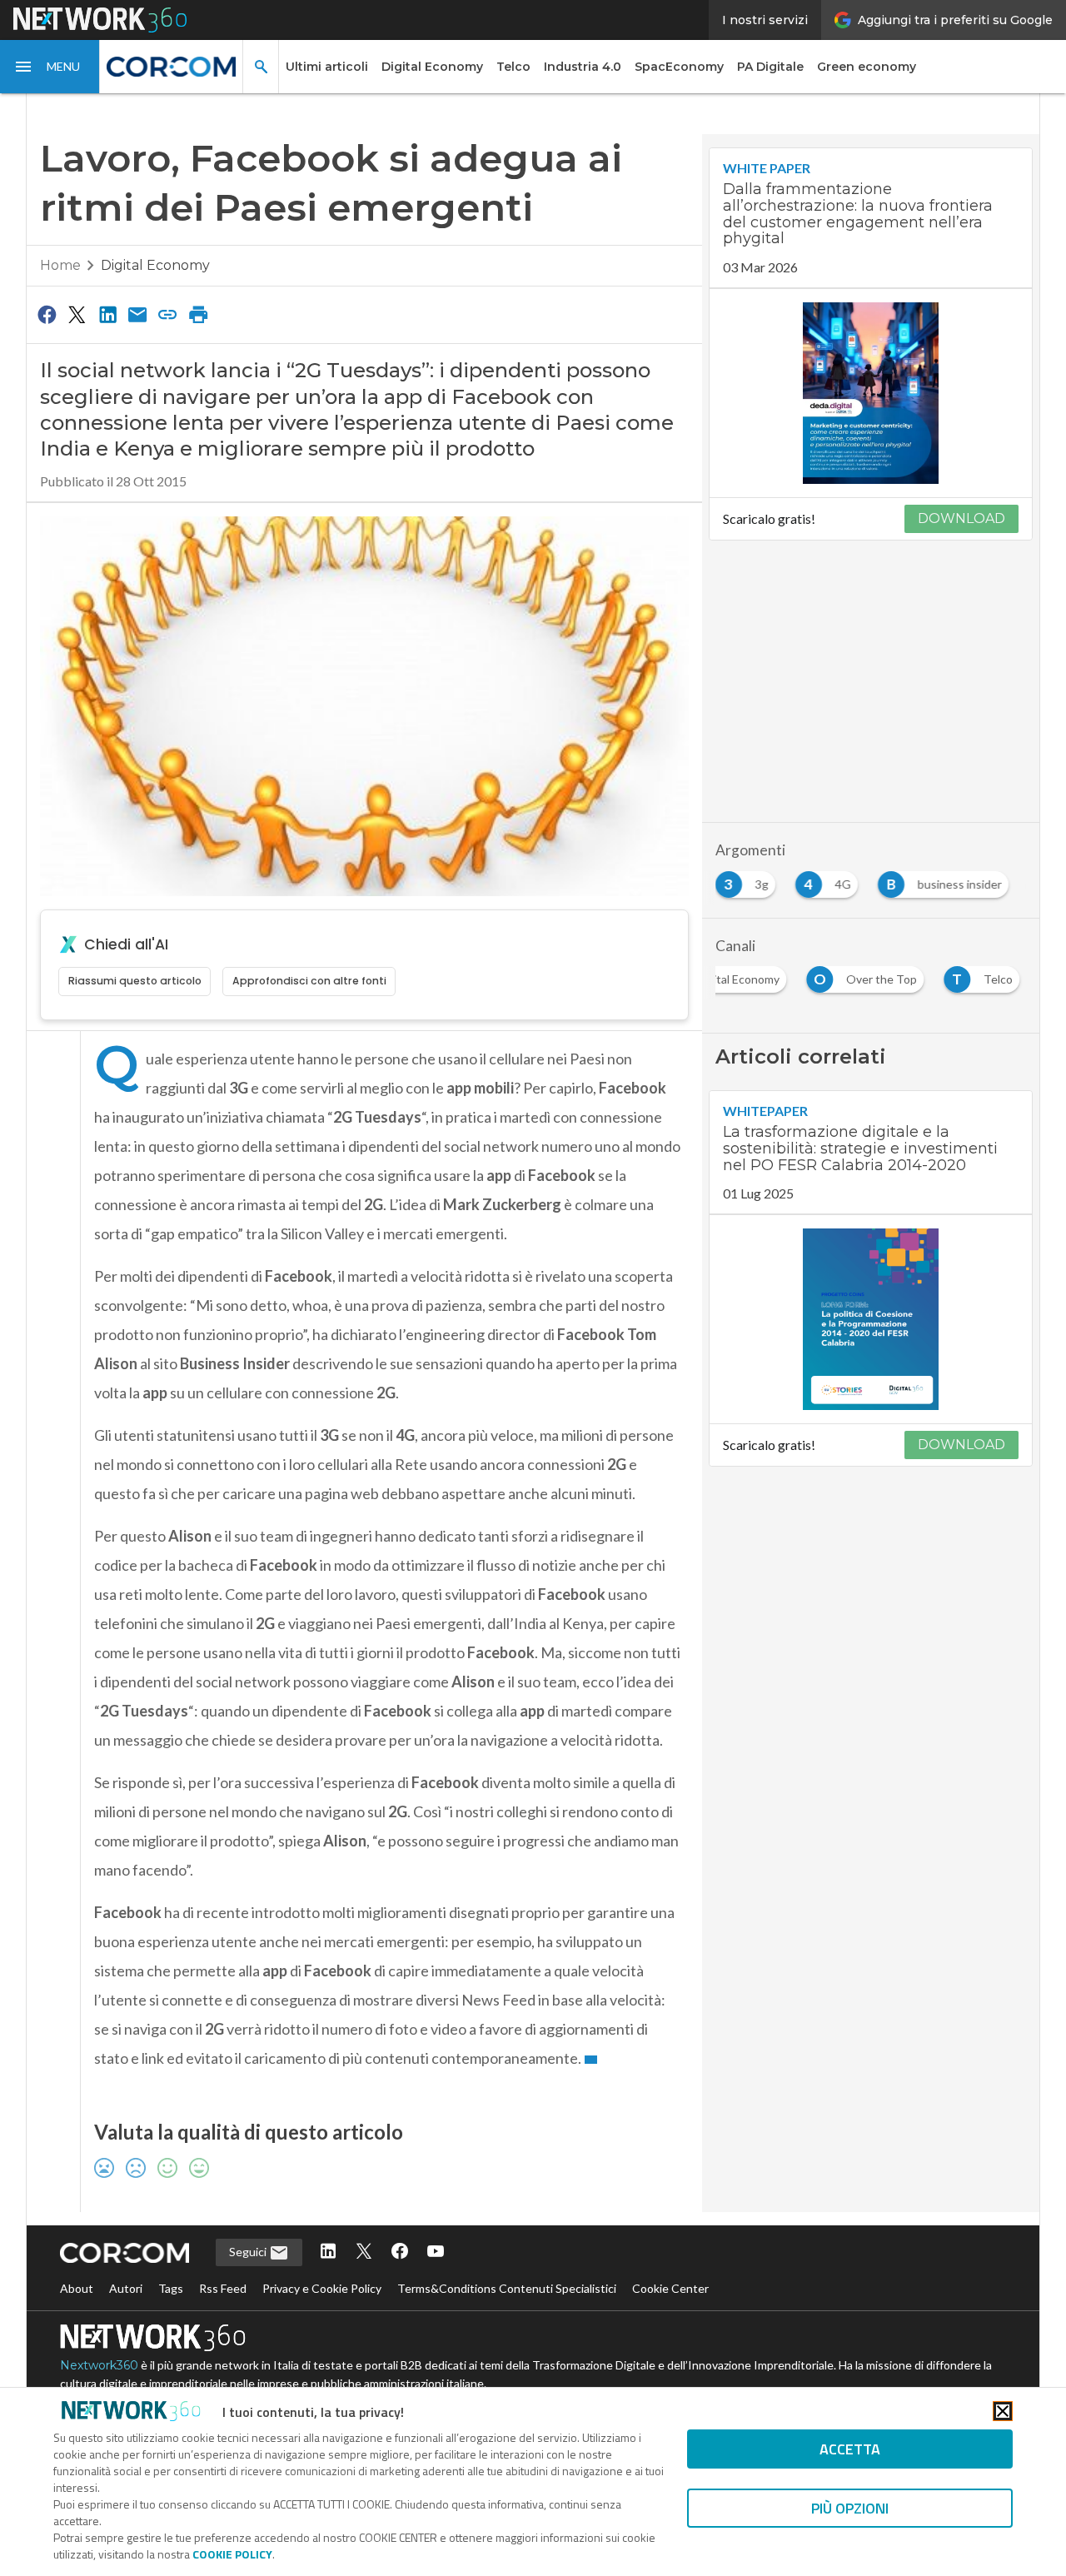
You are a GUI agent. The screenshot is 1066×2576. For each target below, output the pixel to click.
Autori (126, 2267)
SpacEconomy (679, 67)
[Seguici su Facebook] (400, 2232)
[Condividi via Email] (137, 293)
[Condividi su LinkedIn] (107, 293)
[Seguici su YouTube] (436, 2232)
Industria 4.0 (583, 67)
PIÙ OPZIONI (850, 2508)
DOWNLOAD (961, 498)
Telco (513, 67)
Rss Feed (223, 2267)
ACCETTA (850, 2449)
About (77, 2267)
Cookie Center (670, 2267)
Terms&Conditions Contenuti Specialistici (507, 2267)
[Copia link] (168, 293)
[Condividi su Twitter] (77, 293)
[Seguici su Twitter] (364, 2232)
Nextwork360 (99, 2344)
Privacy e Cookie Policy (322, 2267)
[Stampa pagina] (198, 293)
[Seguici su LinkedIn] (328, 2232)
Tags (171, 2267)
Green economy (867, 67)
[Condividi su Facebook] (47, 293)
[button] (50, 67)
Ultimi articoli (327, 67)
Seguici (249, 2231)
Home (60, 244)
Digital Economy (432, 67)
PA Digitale (770, 67)
